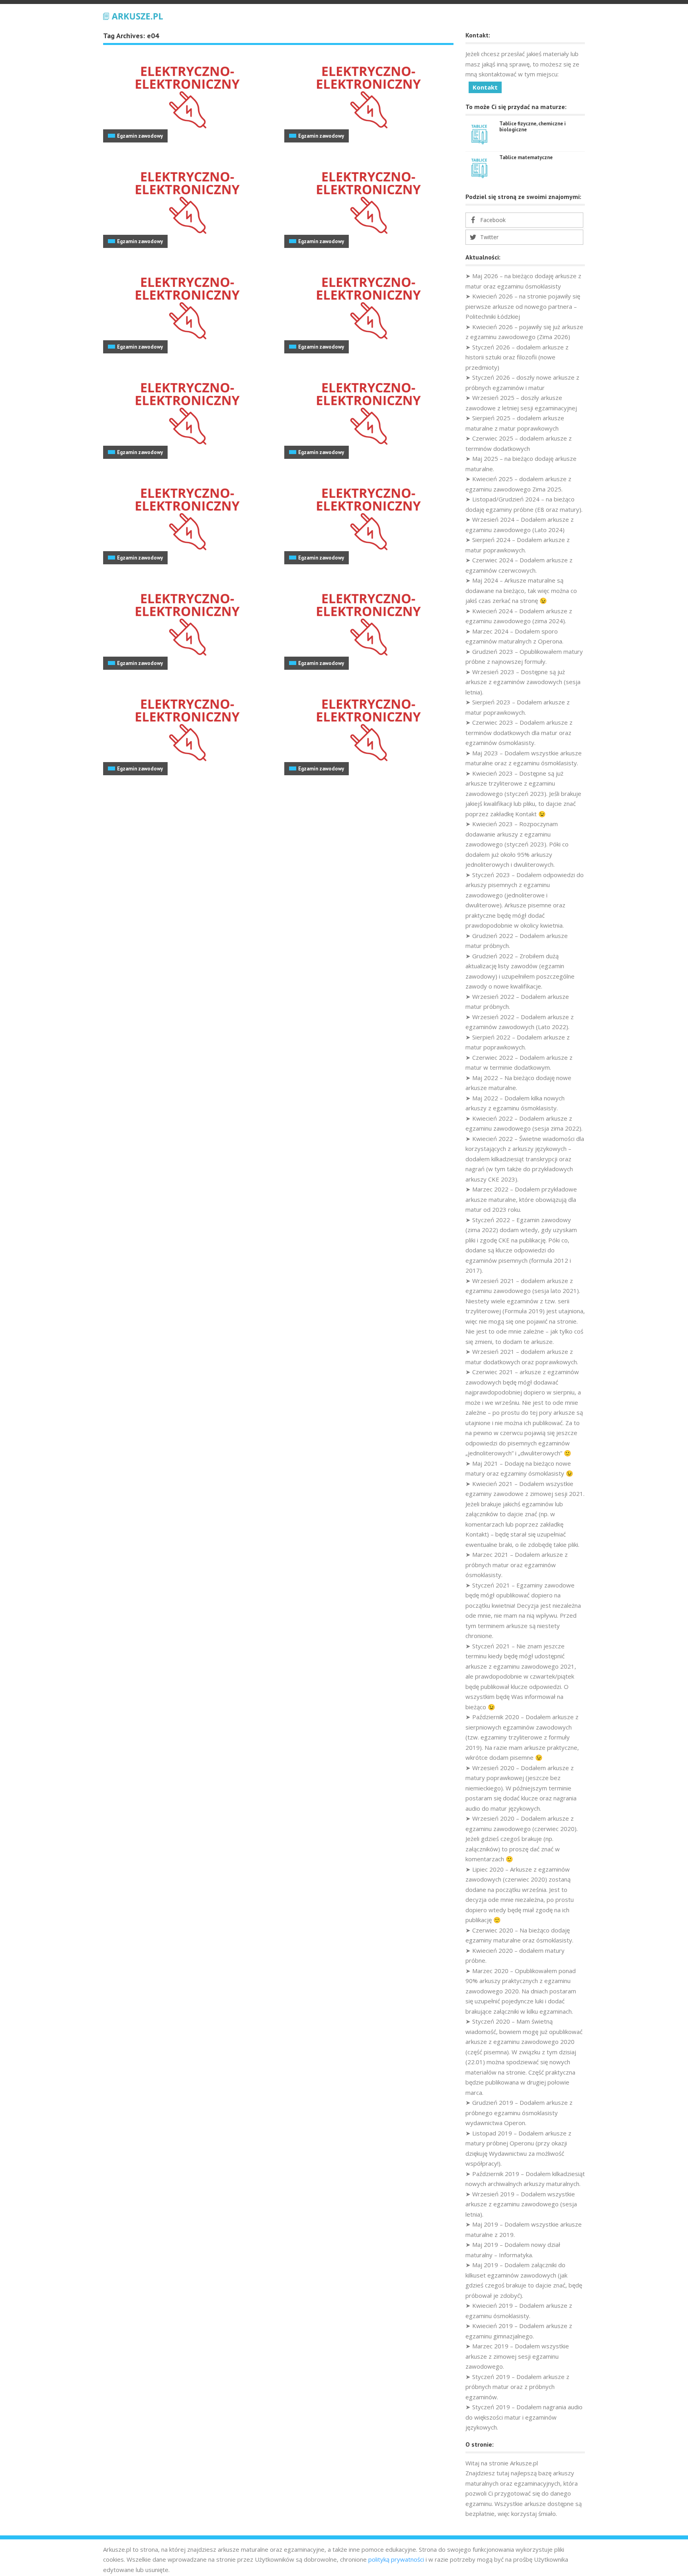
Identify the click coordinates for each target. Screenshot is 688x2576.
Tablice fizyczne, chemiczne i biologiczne (533, 127)
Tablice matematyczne (526, 157)
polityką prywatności (396, 2559)
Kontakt (485, 87)
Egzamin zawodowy (140, 136)
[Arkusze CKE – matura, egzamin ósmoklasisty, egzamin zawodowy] (133, 15)
